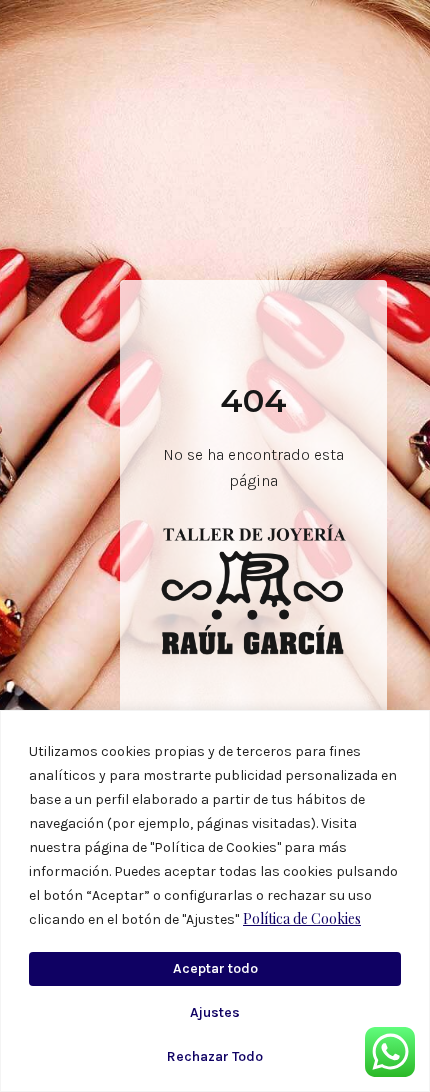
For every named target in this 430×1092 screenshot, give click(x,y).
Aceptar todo (215, 968)
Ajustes (215, 1012)
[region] (215, 901)
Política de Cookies (302, 918)
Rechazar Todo (215, 1056)
